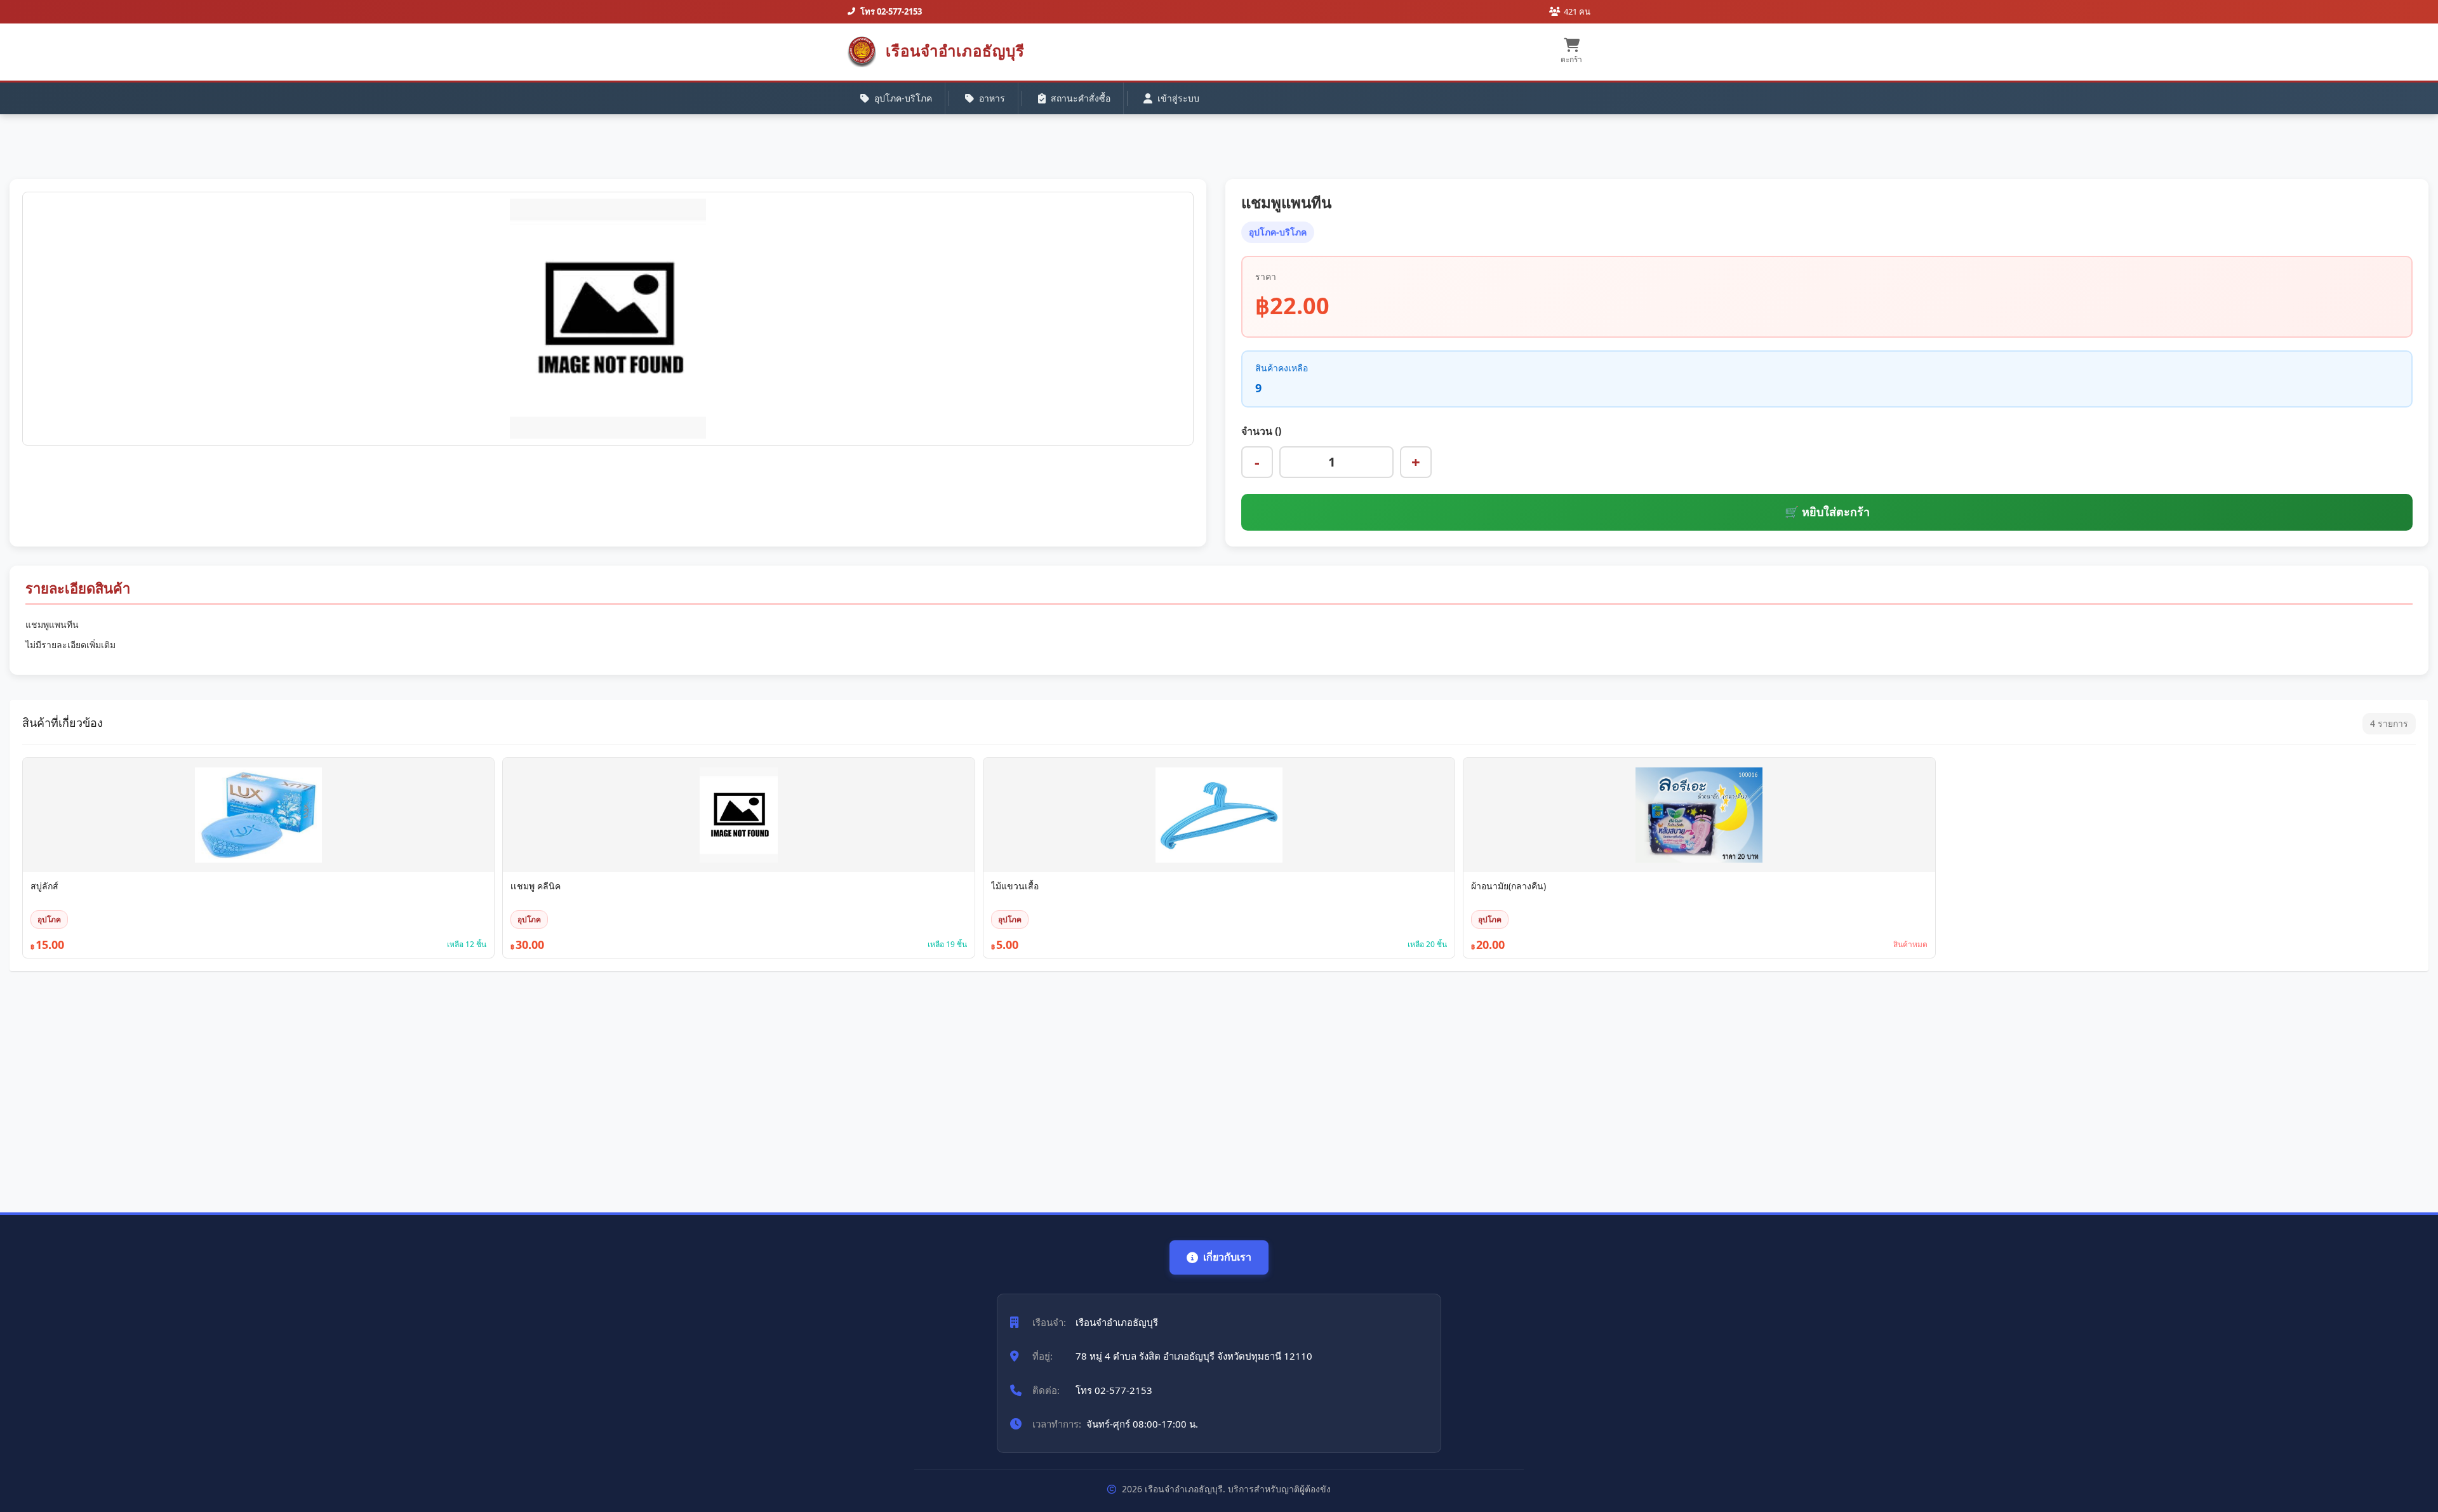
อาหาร (992, 98)
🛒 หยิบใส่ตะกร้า (1827, 512)
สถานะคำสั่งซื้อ (1081, 98)
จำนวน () (1261, 431)
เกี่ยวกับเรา (1227, 1257)
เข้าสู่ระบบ (1178, 98)
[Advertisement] (390, 1085)
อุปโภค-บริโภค (903, 98)
